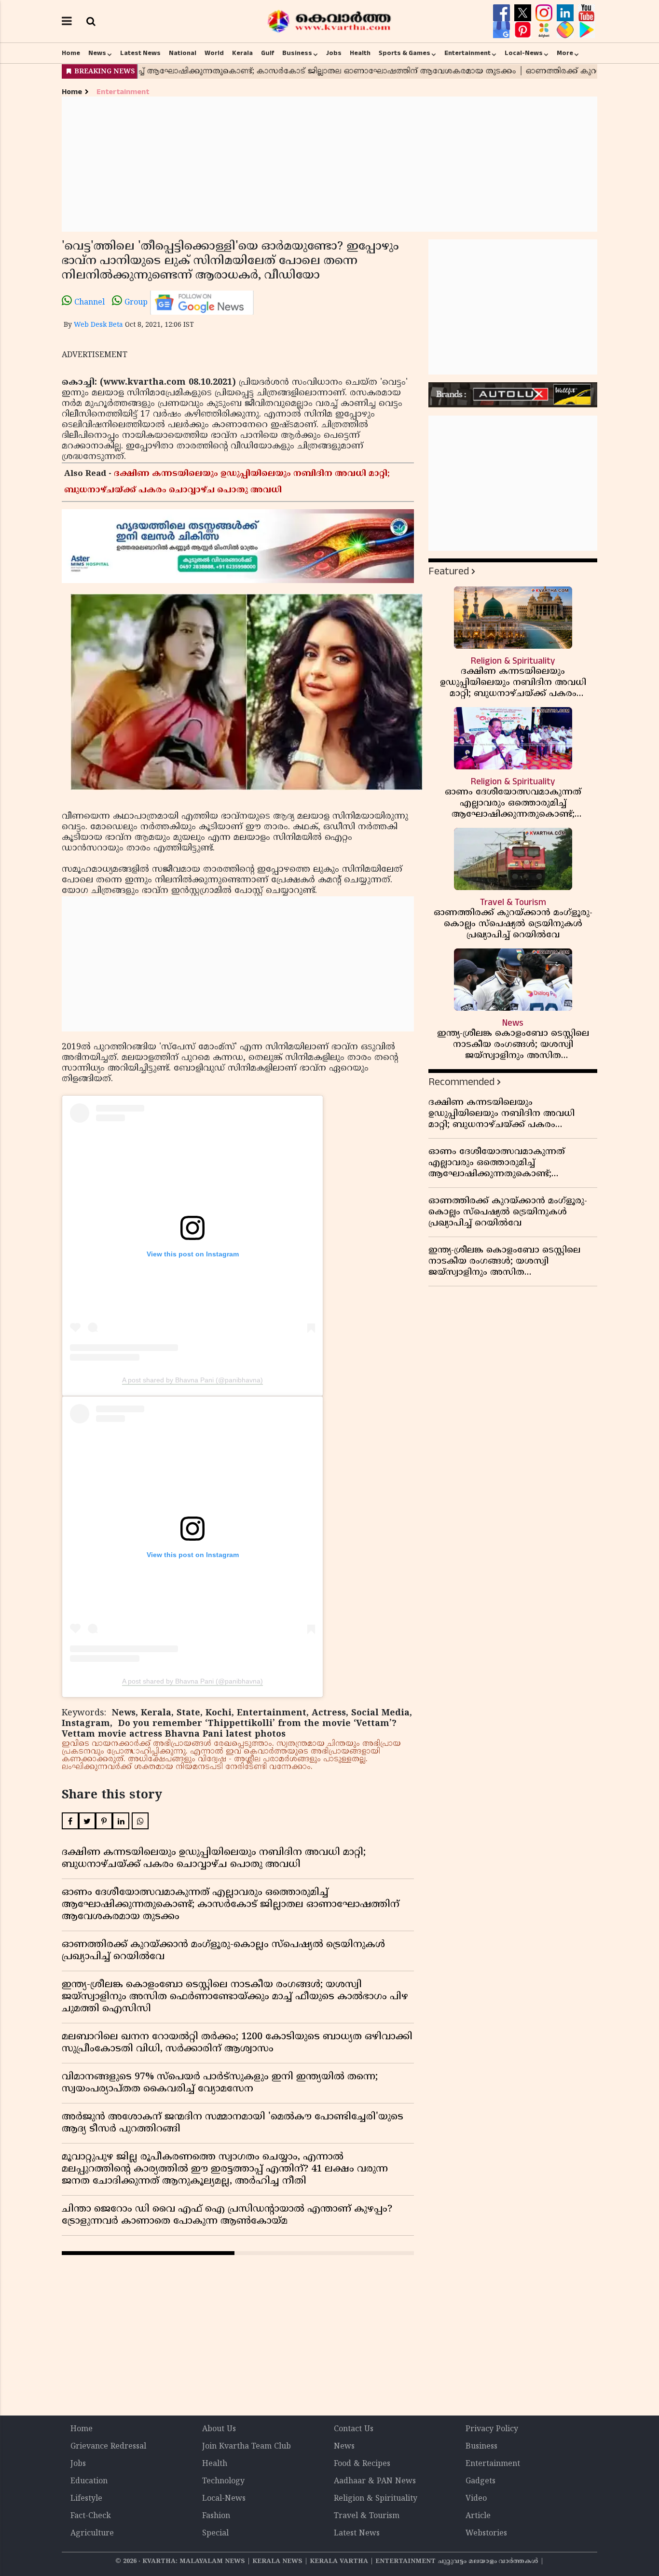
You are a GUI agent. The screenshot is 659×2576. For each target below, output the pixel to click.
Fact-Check (91, 2516)
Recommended (461, 1082)
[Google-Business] (503, 30)
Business (297, 53)
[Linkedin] (566, 13)
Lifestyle (86, 2499)
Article (478, 2516)
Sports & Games (405, 53)
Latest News (140, 53)
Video (476, 2499)
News (97, 53)
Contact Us (354, 2429)
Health (360, 53)
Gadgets (481, 2481)
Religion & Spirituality (376, 2499)
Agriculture (92, 2534)
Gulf (268, 53)
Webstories (486, 2534)
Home (71, 53)
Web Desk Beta (98, 325)
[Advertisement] (329, 164)
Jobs (334, 53)
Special (215, 2534)
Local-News (524, 53)
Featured (449, 571)
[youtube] (586, 13)
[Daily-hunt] (545, 30)
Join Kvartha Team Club (247, 2447)
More (565, 53)
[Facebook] (503, 13)
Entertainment (467, 53)
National (183, 53)
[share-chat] (566, 30)
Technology (223, 2481)
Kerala (242, 53)
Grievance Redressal (108, 2447)
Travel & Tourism (367, 2516)
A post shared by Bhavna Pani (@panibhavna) (192, 1380)
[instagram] (545, 13)
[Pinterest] (524, 30)
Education (89, 2481)
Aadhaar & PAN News (375, 2481)
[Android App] (586, 30)
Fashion (216, 2516)
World (214, 53)
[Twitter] (524, 13)
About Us (219, 2429)
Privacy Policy (492, 2429)
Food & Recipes (362, 2464)
